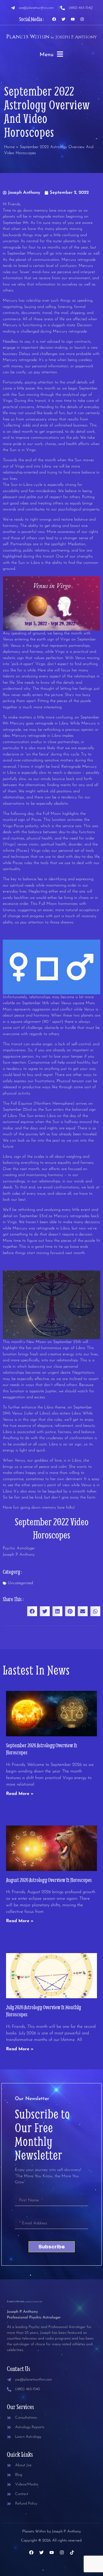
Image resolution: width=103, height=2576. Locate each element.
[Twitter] (63, 19)
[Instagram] (82, 19)
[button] (32, 1611)
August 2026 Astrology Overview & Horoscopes (49, 1880)
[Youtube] (73, 19)
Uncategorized (20, 1583)
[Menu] (60, 54)
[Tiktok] (72, 2552)
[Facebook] (54, 19)
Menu (47, 55)
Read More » (20, 1794)
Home (9, 147)
